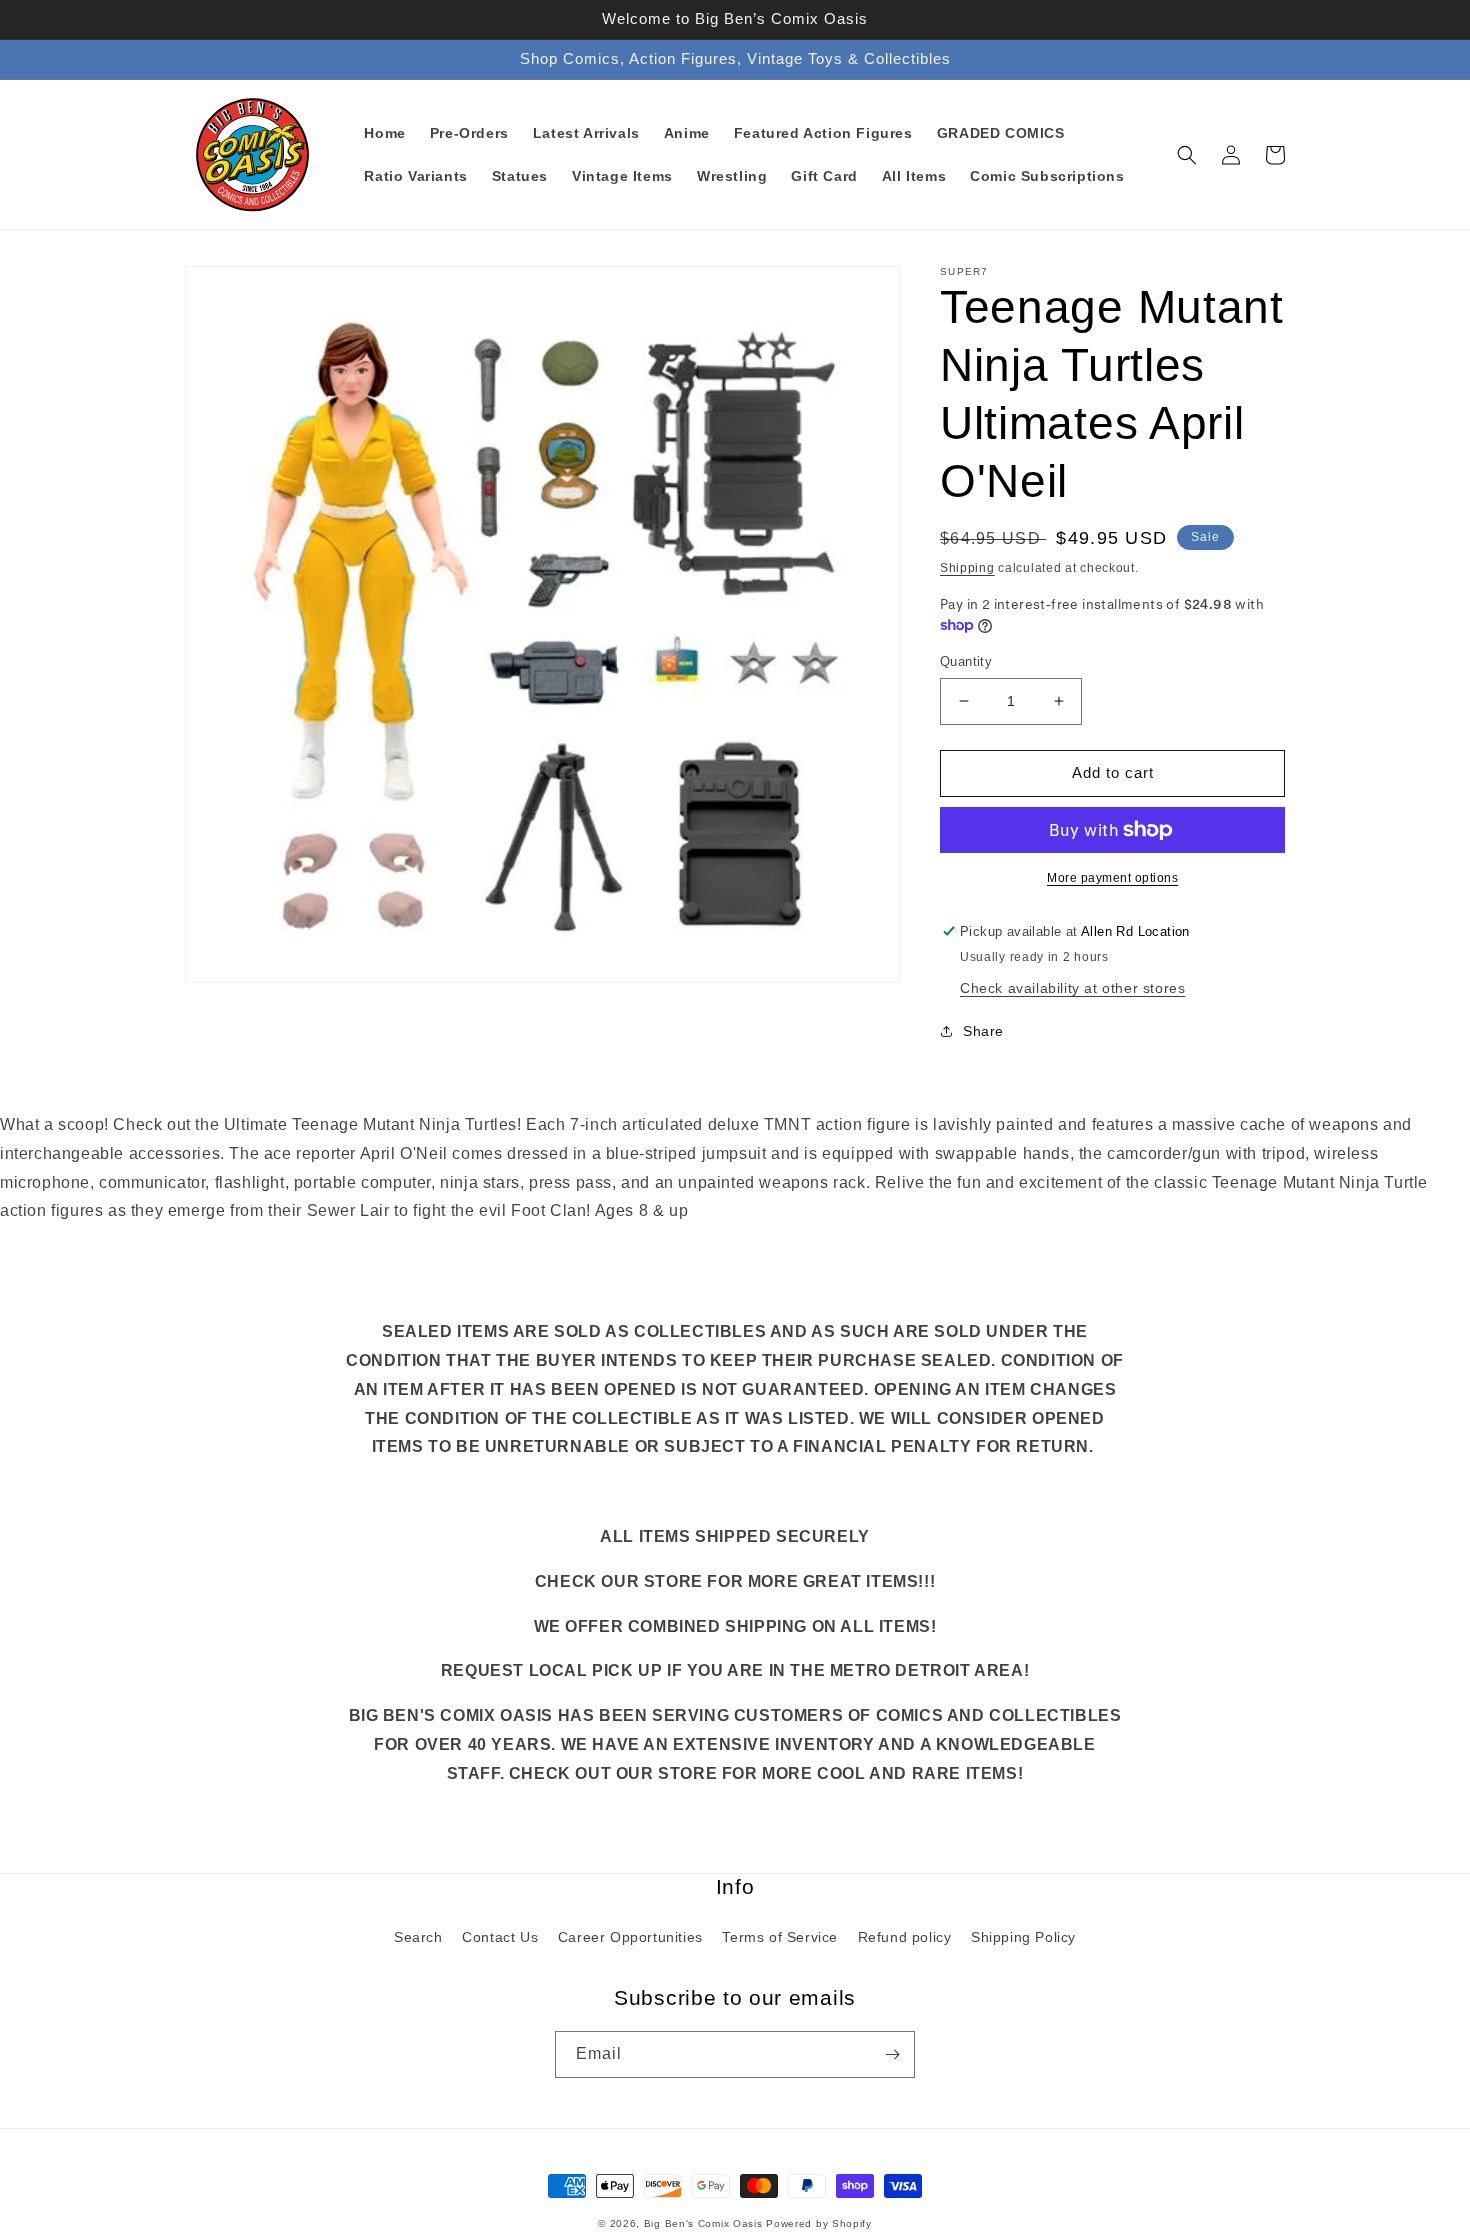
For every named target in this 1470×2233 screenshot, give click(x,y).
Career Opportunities (630, 1937)
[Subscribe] (892, 2054)
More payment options (1112, 878)
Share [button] (983, 1031)
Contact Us (500, 1937)
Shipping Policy (1023, 1937)
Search (418, 1937)
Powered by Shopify (819, 2223)
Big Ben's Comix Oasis (703, 2223)
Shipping (967, 568)
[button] (1187, 155)
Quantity (966, 661)
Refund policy (905, 1937)
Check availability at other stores (1072, 988)
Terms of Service (780, 1937)
